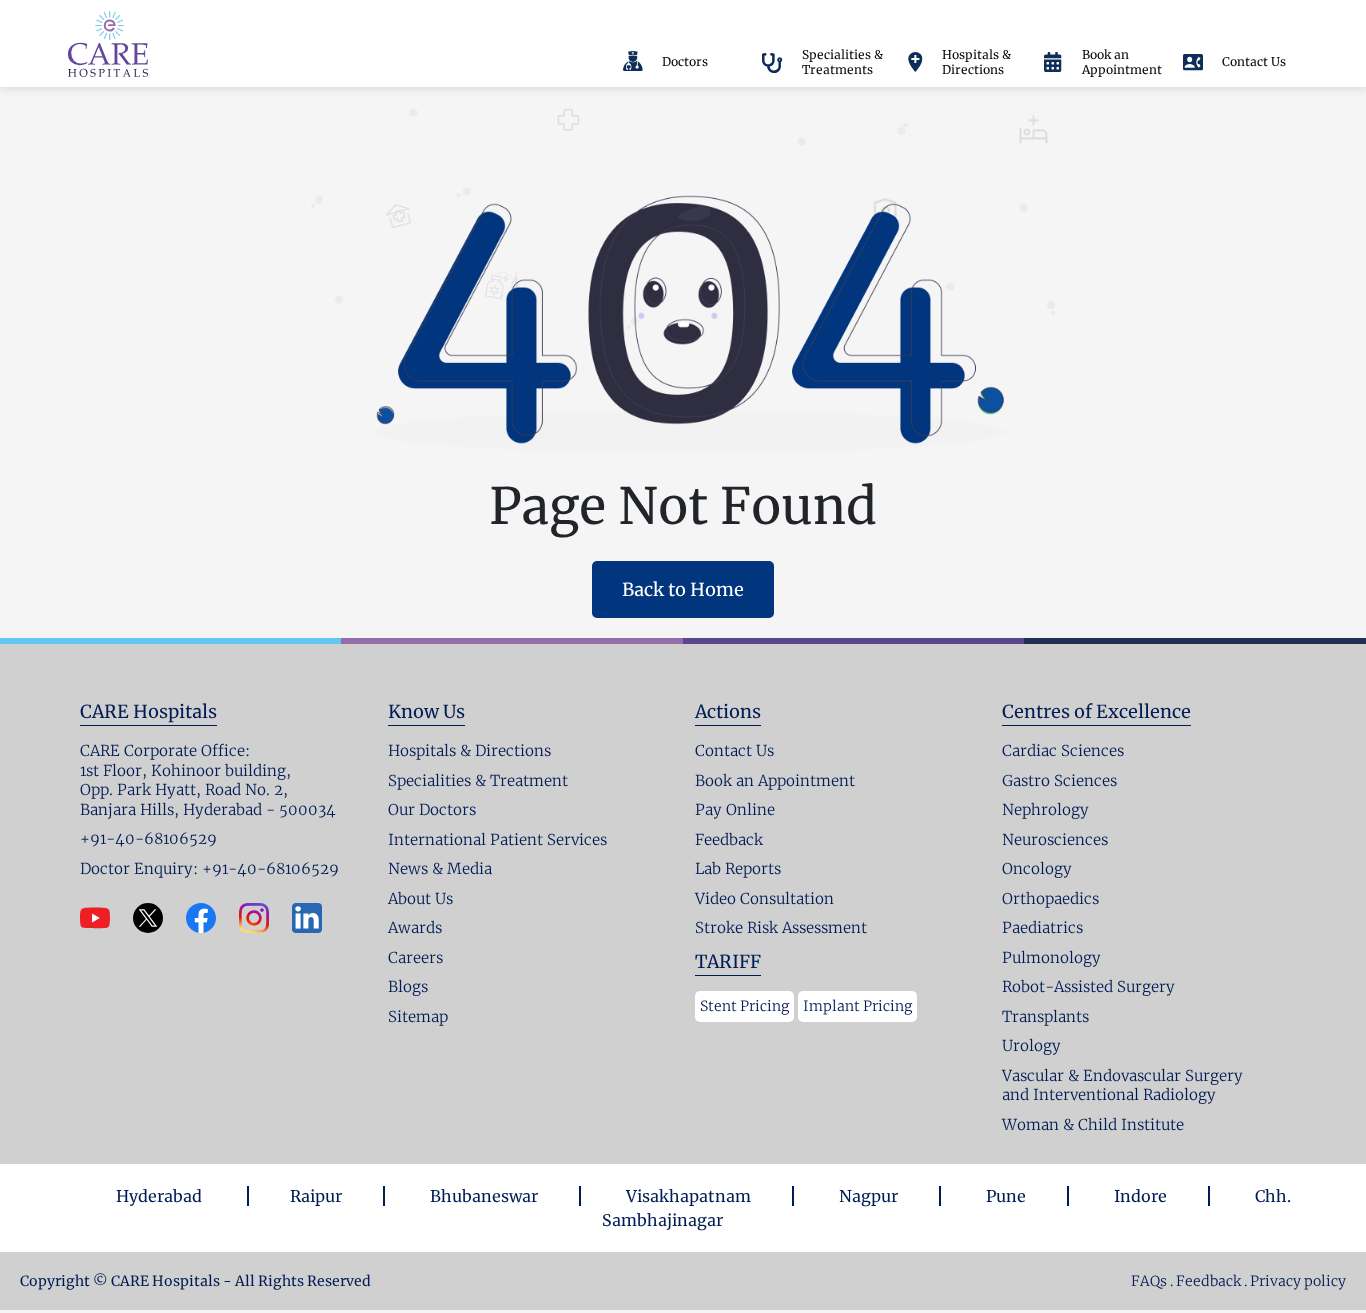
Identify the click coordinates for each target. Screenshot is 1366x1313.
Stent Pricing (744, 1006)
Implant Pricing (857, 1006)
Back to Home (683, 589)
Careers (1081, 18)
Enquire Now (1172, 18)
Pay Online (854, 16)
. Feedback (1207, 1281)
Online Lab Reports (972, 18)
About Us (605, 18)
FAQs (1149, 1281)
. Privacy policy (1295, 1281)
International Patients (727, 18)
